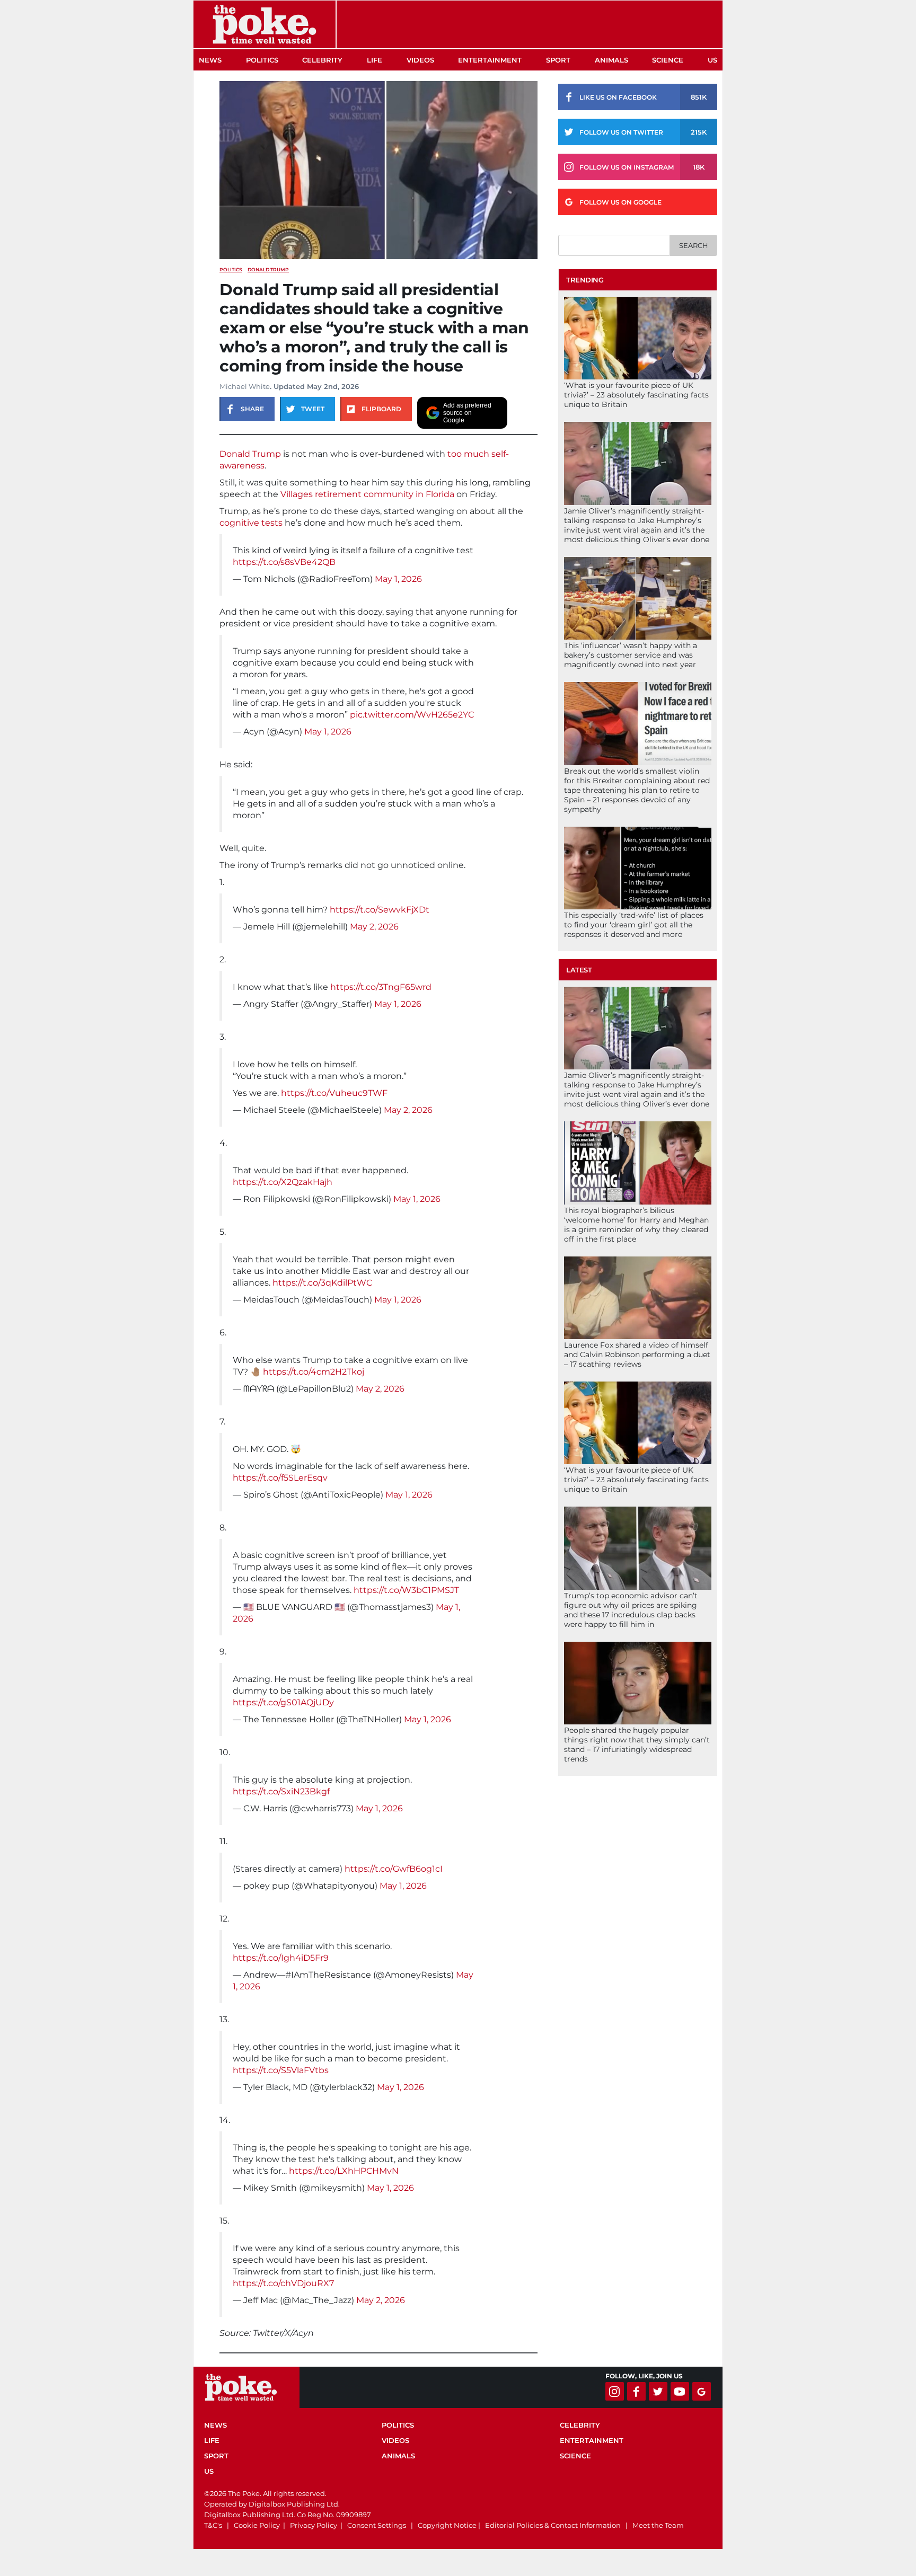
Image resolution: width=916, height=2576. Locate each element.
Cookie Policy (257, 2525)
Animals (611, 60)
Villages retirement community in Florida (367, 494)
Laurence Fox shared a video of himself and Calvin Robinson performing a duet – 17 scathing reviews (637, 1355)
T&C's (213, 2525)
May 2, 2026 (374, 927)
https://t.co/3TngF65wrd (381, 987)
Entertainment (490, 60)
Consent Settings (377, 2525)
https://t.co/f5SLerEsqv (280, 1478)
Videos (420, 60)
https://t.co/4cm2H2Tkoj (314, 1372)
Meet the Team (658, 2525)
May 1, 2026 (398, 579)
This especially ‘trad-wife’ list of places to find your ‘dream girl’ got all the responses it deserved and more (634, 925)
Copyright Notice (447, 2525)
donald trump (268, 269)
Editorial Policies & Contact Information (553, 2525)
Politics (262, 60)
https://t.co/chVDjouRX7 (283, 2283)
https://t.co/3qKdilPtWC (322, 1283)
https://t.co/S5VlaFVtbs (281, 2070)
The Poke (265, 24)
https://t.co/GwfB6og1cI (394, 1869)
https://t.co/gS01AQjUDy (283, 1702)
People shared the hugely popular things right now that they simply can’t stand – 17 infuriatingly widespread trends (637, 1745)
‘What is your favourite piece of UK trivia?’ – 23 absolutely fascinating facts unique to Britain (636, 395)
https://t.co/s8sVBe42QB (284, 562)
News (210, 60)
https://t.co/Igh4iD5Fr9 (281, 1958)
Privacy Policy (314, 2525)
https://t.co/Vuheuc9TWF (334, 1093)
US (712, 60)
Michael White (245, 386)
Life (375, 60)
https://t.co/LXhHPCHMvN (344, 2171)
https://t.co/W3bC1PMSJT (406, 1590)
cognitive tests (251, 523)
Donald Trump (250, 454)
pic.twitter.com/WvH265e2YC (412, 715)
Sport (558, 60)
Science (668, 60)
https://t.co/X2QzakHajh (283, 1182)
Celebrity (322, 60)
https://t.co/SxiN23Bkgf (281, 1791)
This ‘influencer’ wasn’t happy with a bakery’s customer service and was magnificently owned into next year (631, 655)
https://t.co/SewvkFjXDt (380, 910)
